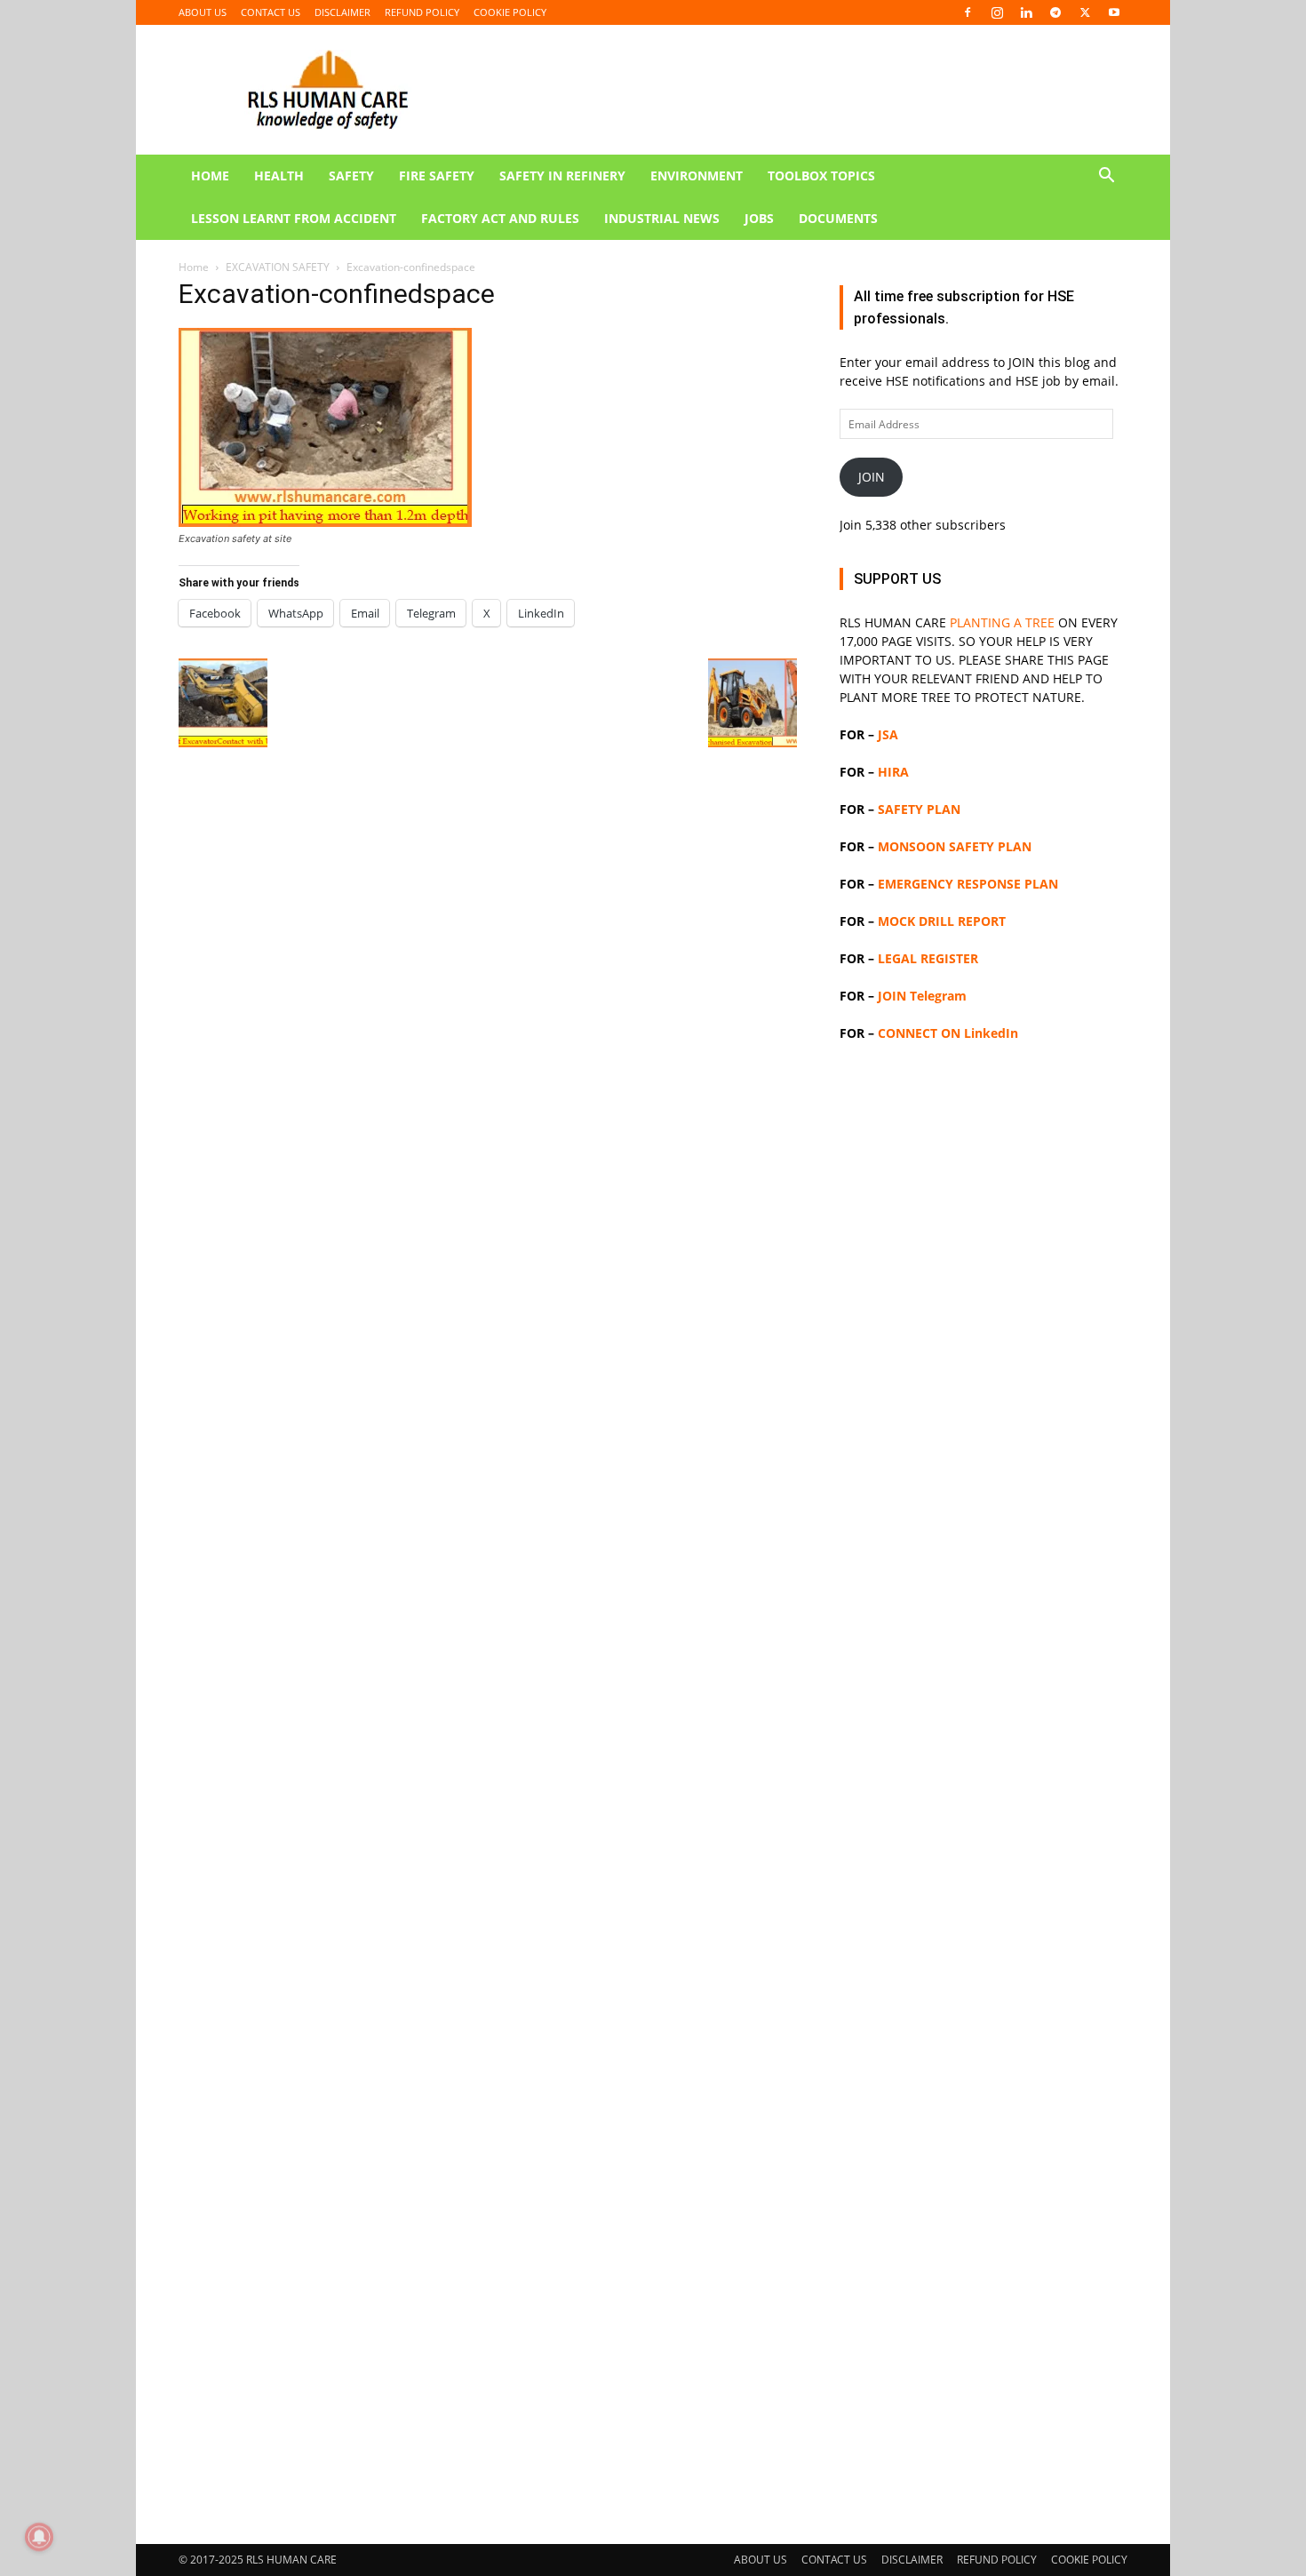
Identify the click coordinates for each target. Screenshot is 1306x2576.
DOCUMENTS (838, 218)
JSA (888, 734)
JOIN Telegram (922, 996)
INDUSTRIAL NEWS (662, 218)
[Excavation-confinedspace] (325, 522)
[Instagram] (997, 12)
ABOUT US (203, 12)
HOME (210, 175)
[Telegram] (1055, 12)
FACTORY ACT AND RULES (500, 218)
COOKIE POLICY (510, 12)
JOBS (759, 218)
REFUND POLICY (422, 12)
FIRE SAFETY (437, 175)
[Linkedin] (1026, 12)
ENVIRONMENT (697, 175)
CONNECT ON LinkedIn (948, 1033)
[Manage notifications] (39, 2537)
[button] (1106, 177)
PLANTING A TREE (1002, 622)
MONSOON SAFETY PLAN (955, 846)
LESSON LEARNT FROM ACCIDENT (294, 218)
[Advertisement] (653, 373)
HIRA (893, 772)
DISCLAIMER (342, 12)
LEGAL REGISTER (928, 958)
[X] (1085, 12)
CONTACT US (271, 12)
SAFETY (351, 175)
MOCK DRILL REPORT (942, 921)
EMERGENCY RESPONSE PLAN (968, 884)
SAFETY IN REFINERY (562, 175)
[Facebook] (968, 12)
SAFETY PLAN (919, 809)
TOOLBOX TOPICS (821, 175)
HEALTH (279, 175)
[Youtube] (1114, 12)
